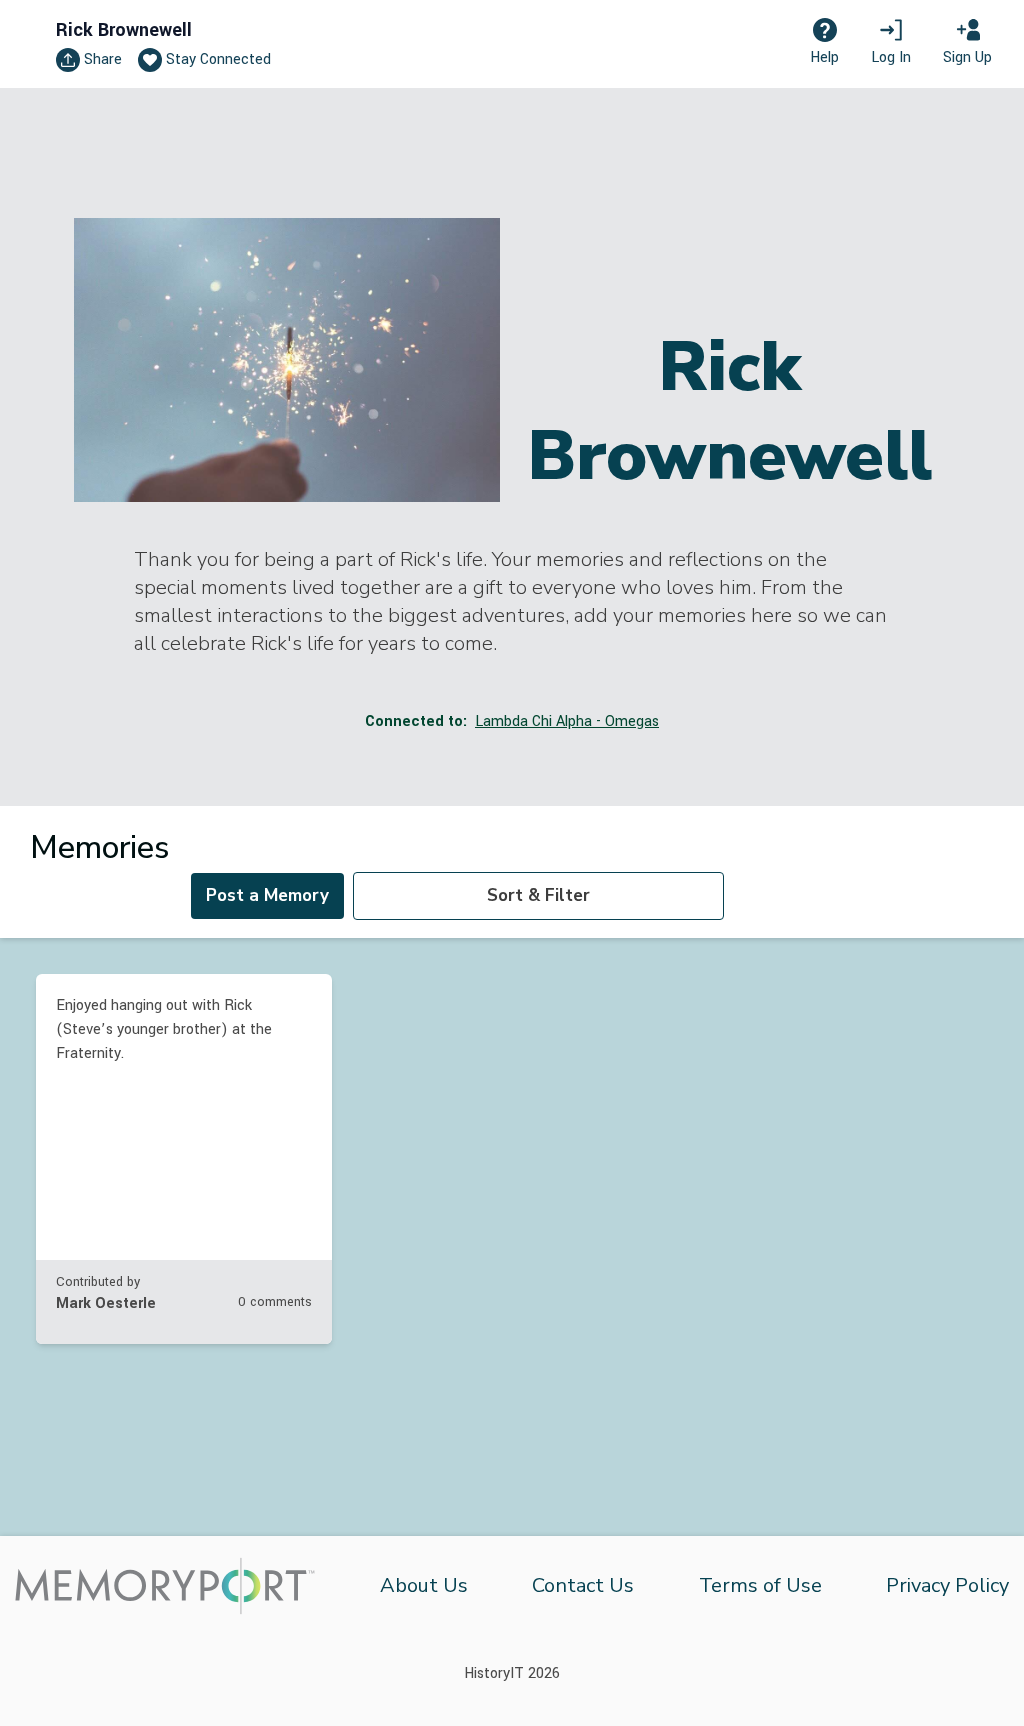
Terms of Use (760, 1585)
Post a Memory (267, 895)
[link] (184, 1159)
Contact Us (583, 1585)
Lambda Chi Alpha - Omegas (567, 721)
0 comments (275, 1302)
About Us (424, 1585)
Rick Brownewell (124, 30)
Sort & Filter (538, 895)
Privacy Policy (947, 1585)
